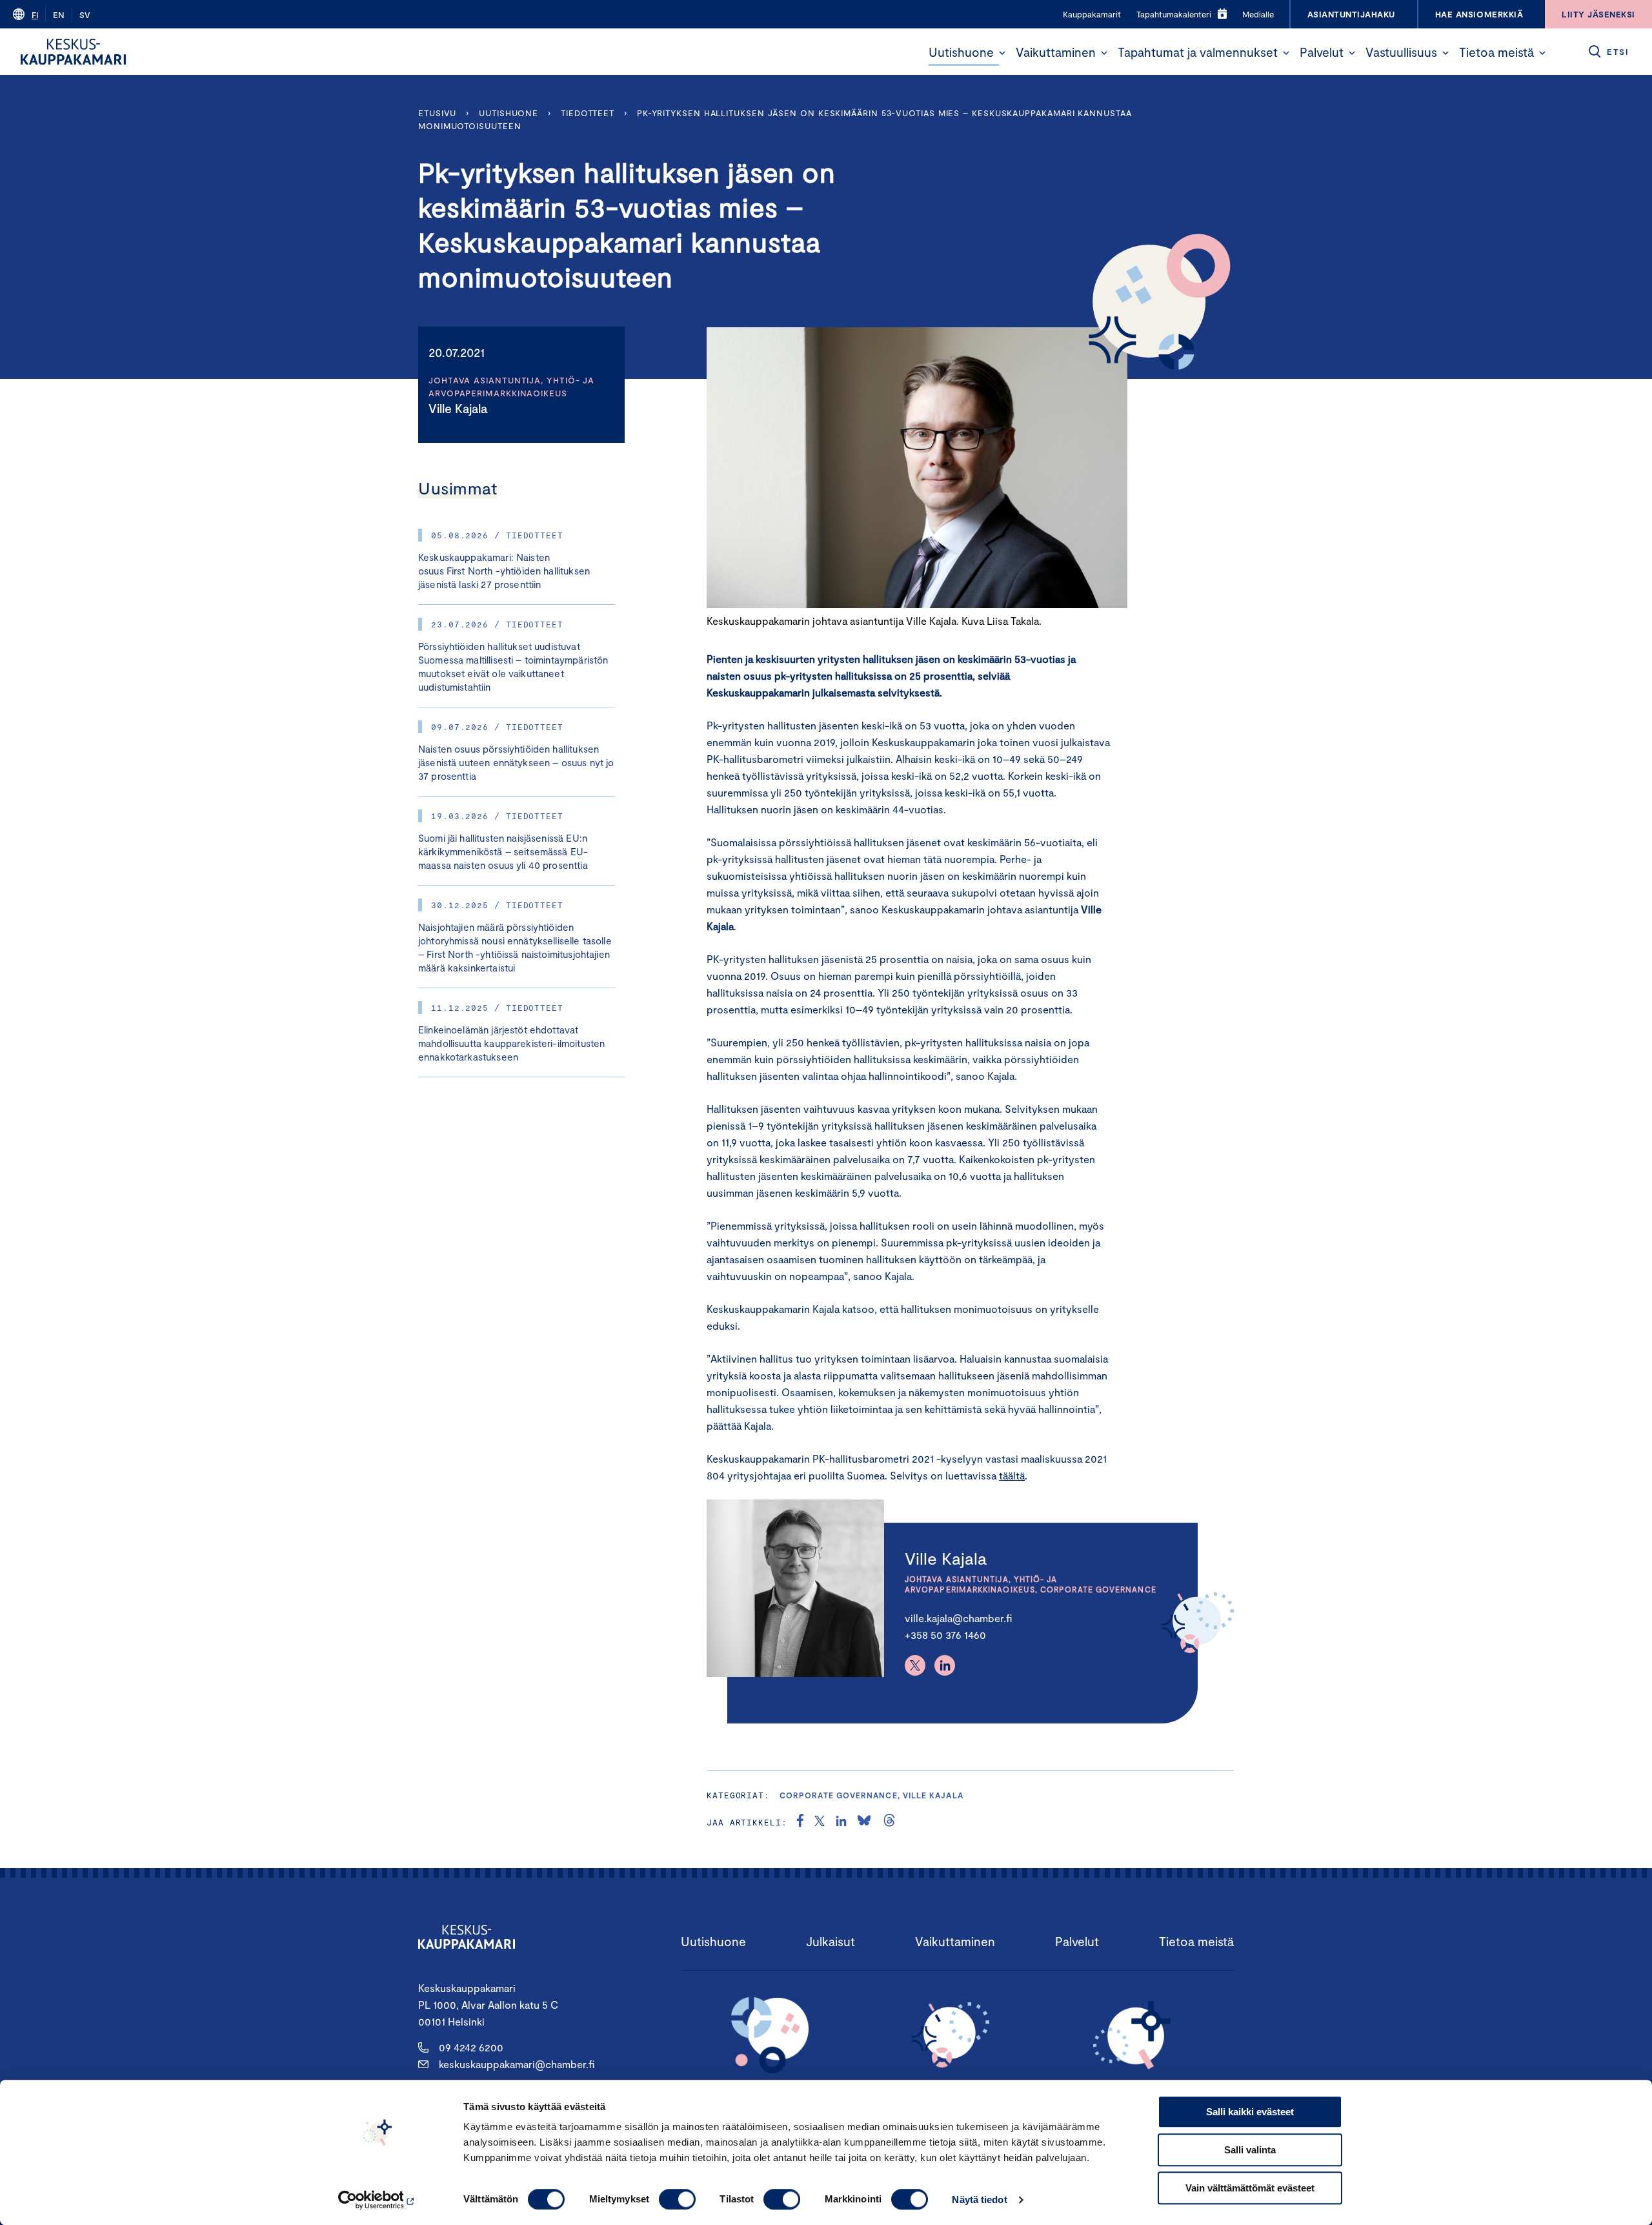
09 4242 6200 (471, 2047)
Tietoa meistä (1496, 52)
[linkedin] (841, 1822)
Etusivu (437, 113)
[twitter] (820, 1822)
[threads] (889, 1822)
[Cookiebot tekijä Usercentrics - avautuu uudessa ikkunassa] (378, 2200)
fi (35, 15)
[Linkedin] (945, 1665)
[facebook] (800, 1822)
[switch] (677, 2199)
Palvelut (1322, 52)
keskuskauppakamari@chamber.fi (517, 2064)
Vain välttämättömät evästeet (1250, 2188)
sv (85, 15)
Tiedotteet (588, 113)
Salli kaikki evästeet (1250, 2112)
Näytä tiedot (979, 2200)
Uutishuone (961, 52)
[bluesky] (864, 1822)
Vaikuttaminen (1056, 52)
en (59, 15)
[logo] (73, 52)
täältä (1012, 1475)
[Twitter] (915, 1665)
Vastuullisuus (1401, 52)
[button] (1002, 53)
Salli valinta (1250, 2150)
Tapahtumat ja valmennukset (1198, 52)
